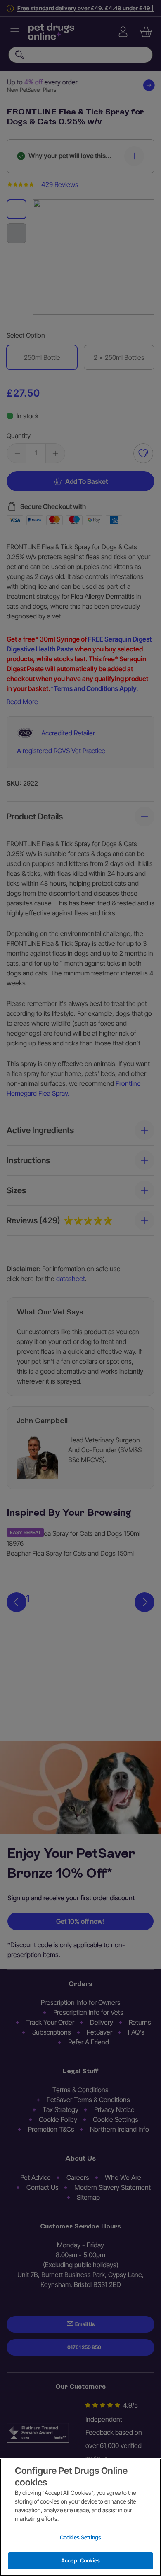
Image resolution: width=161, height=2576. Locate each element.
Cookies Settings (80, 2537)
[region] (80, 2517)
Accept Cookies (80, 2560)
